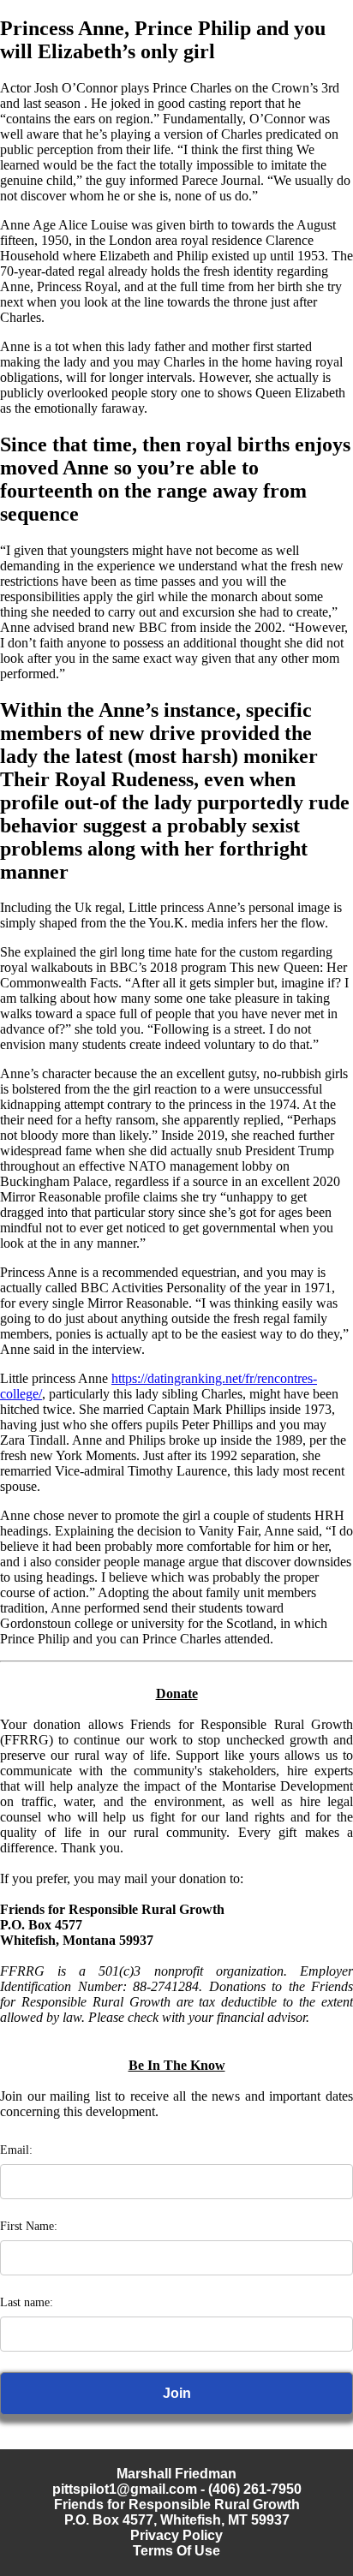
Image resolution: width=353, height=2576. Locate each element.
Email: (16, 2150)
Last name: (27, 2302)
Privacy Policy (176, 2535)
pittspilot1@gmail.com (125, 2489)
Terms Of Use (176, 2551)
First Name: (29, 2226)
